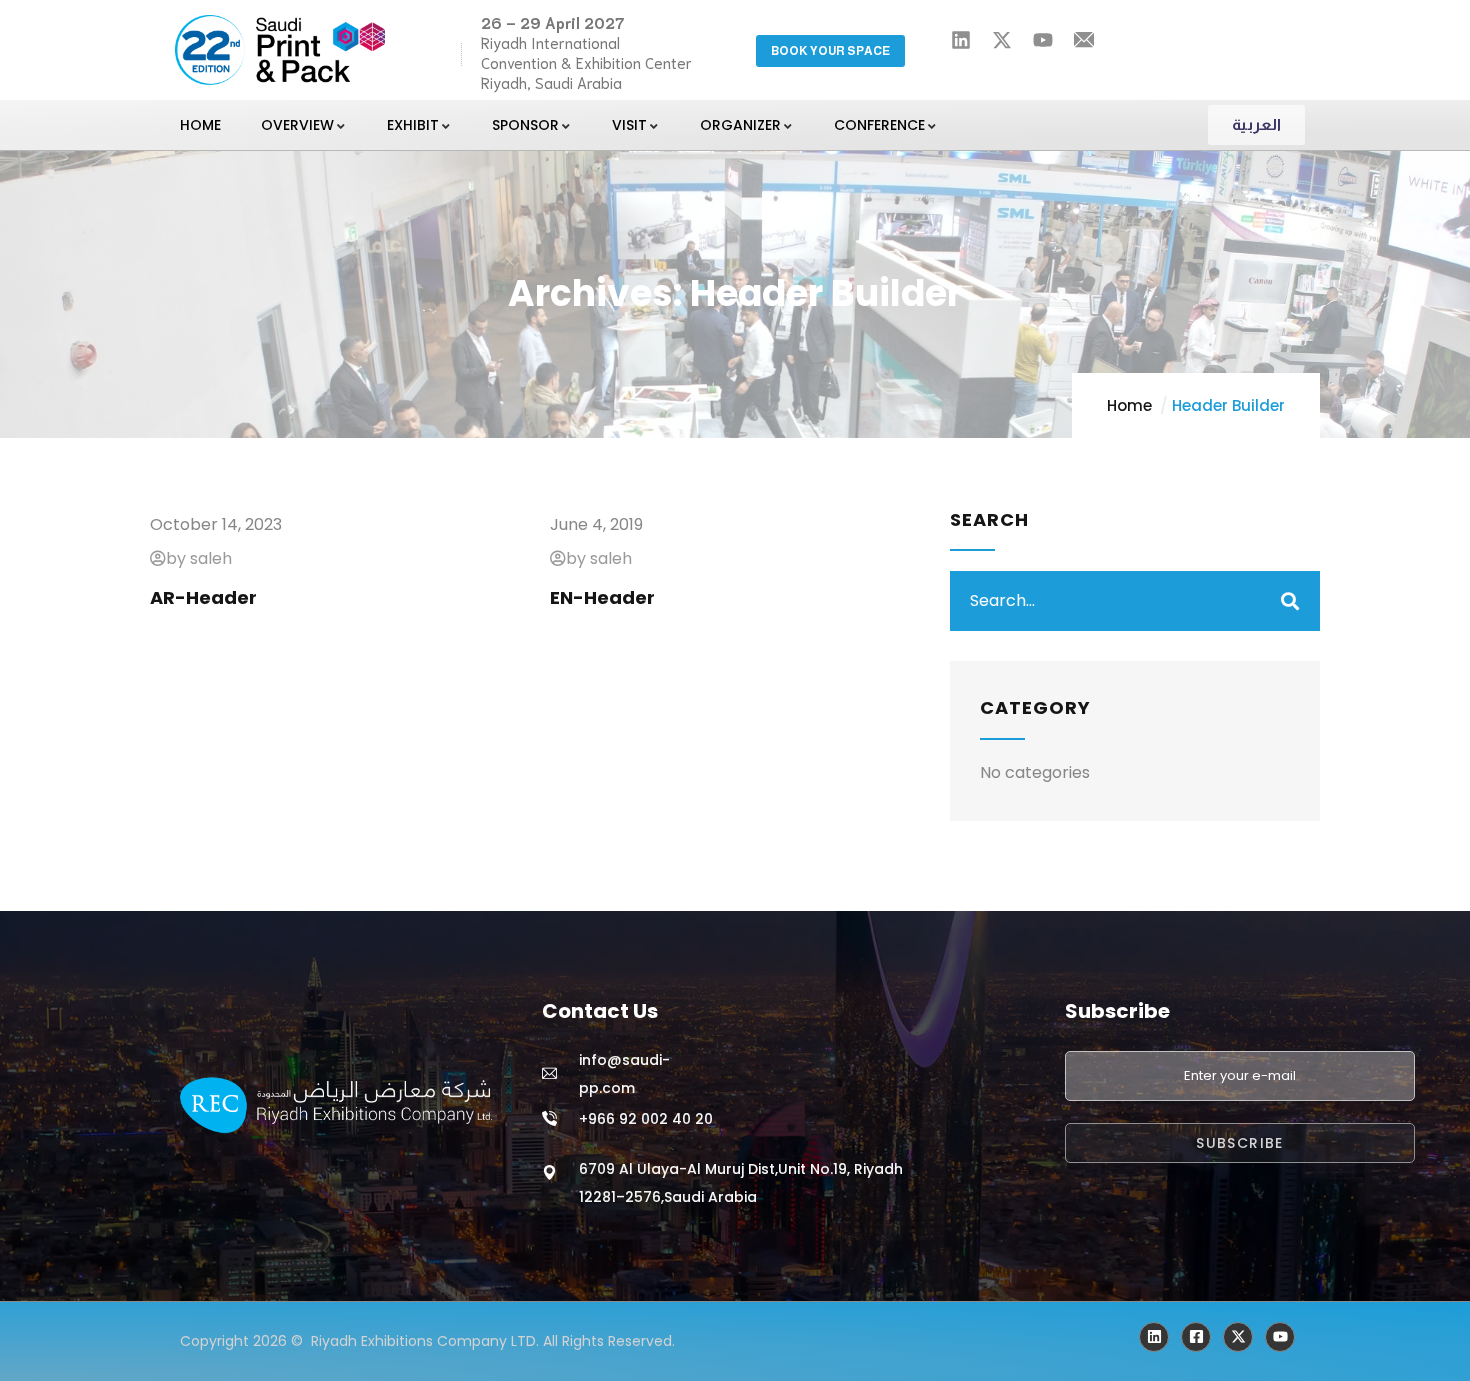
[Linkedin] (1154, 1337)
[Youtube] (1280, 1337)
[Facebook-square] (1196, 1337)
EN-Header (602, 597)
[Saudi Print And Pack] (1238, 1337)
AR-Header (203, 597)
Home (1129, 405)
